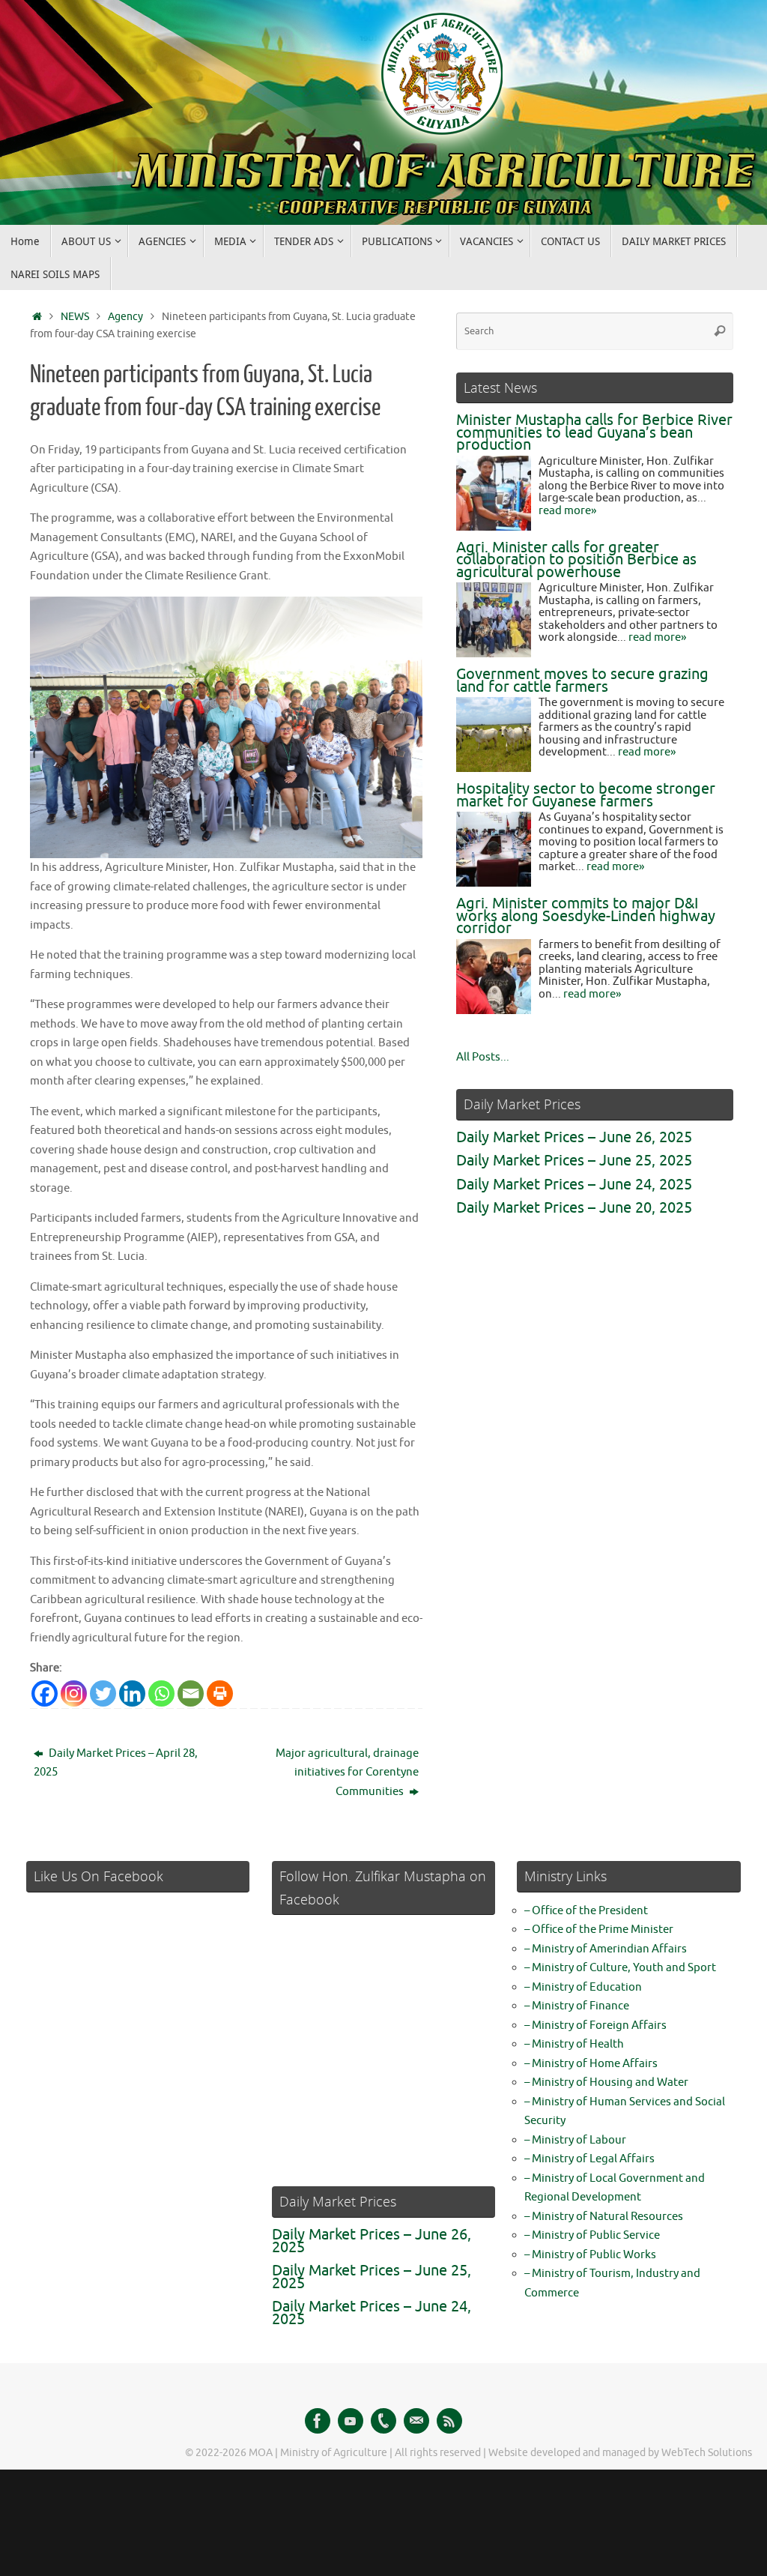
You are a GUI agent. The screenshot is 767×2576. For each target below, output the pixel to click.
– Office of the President (586, 1911)
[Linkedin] (132, 1693)
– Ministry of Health (574, 2044)
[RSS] (449, 2421)
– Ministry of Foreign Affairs (595, 2025)
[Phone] (383, 2421)
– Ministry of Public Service (592, 2235)
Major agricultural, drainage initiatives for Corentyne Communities (347, 1773)
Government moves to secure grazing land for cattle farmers (582, 681)
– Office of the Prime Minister (599, 1930)
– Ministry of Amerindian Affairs (606, 1949)
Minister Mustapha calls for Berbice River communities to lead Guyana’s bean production (594, 432)
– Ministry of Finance (577, 2006)
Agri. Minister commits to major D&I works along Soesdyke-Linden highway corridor (586, 916)
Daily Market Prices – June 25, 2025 (574, 1161)
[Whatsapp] (161, 1693)
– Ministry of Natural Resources (604, 2217)
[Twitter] (103, 1693)
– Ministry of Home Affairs (591, 2064)
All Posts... (483, 1057)
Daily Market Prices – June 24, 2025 (574, 1185)
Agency (125, 317)
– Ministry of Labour (575, 2140)
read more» (567, 511)
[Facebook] (45, 1693)
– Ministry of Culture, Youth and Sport (620, 1968)
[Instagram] (74, 1693)
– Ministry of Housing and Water (606, 2082)
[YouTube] (351, 2421)
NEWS (75, 317)
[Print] (220, 1693)
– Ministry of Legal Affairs (589, 2159)
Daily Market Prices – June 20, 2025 (574, 1208)
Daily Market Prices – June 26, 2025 (574, 1137)
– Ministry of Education (583, 1987)
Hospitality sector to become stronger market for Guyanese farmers (586, 795)
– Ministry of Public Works (590, 2255)
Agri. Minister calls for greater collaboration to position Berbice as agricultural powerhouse (576, 560)
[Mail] (416, 2421)
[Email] (191, 1693)
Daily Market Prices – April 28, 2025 (116, 1763)
